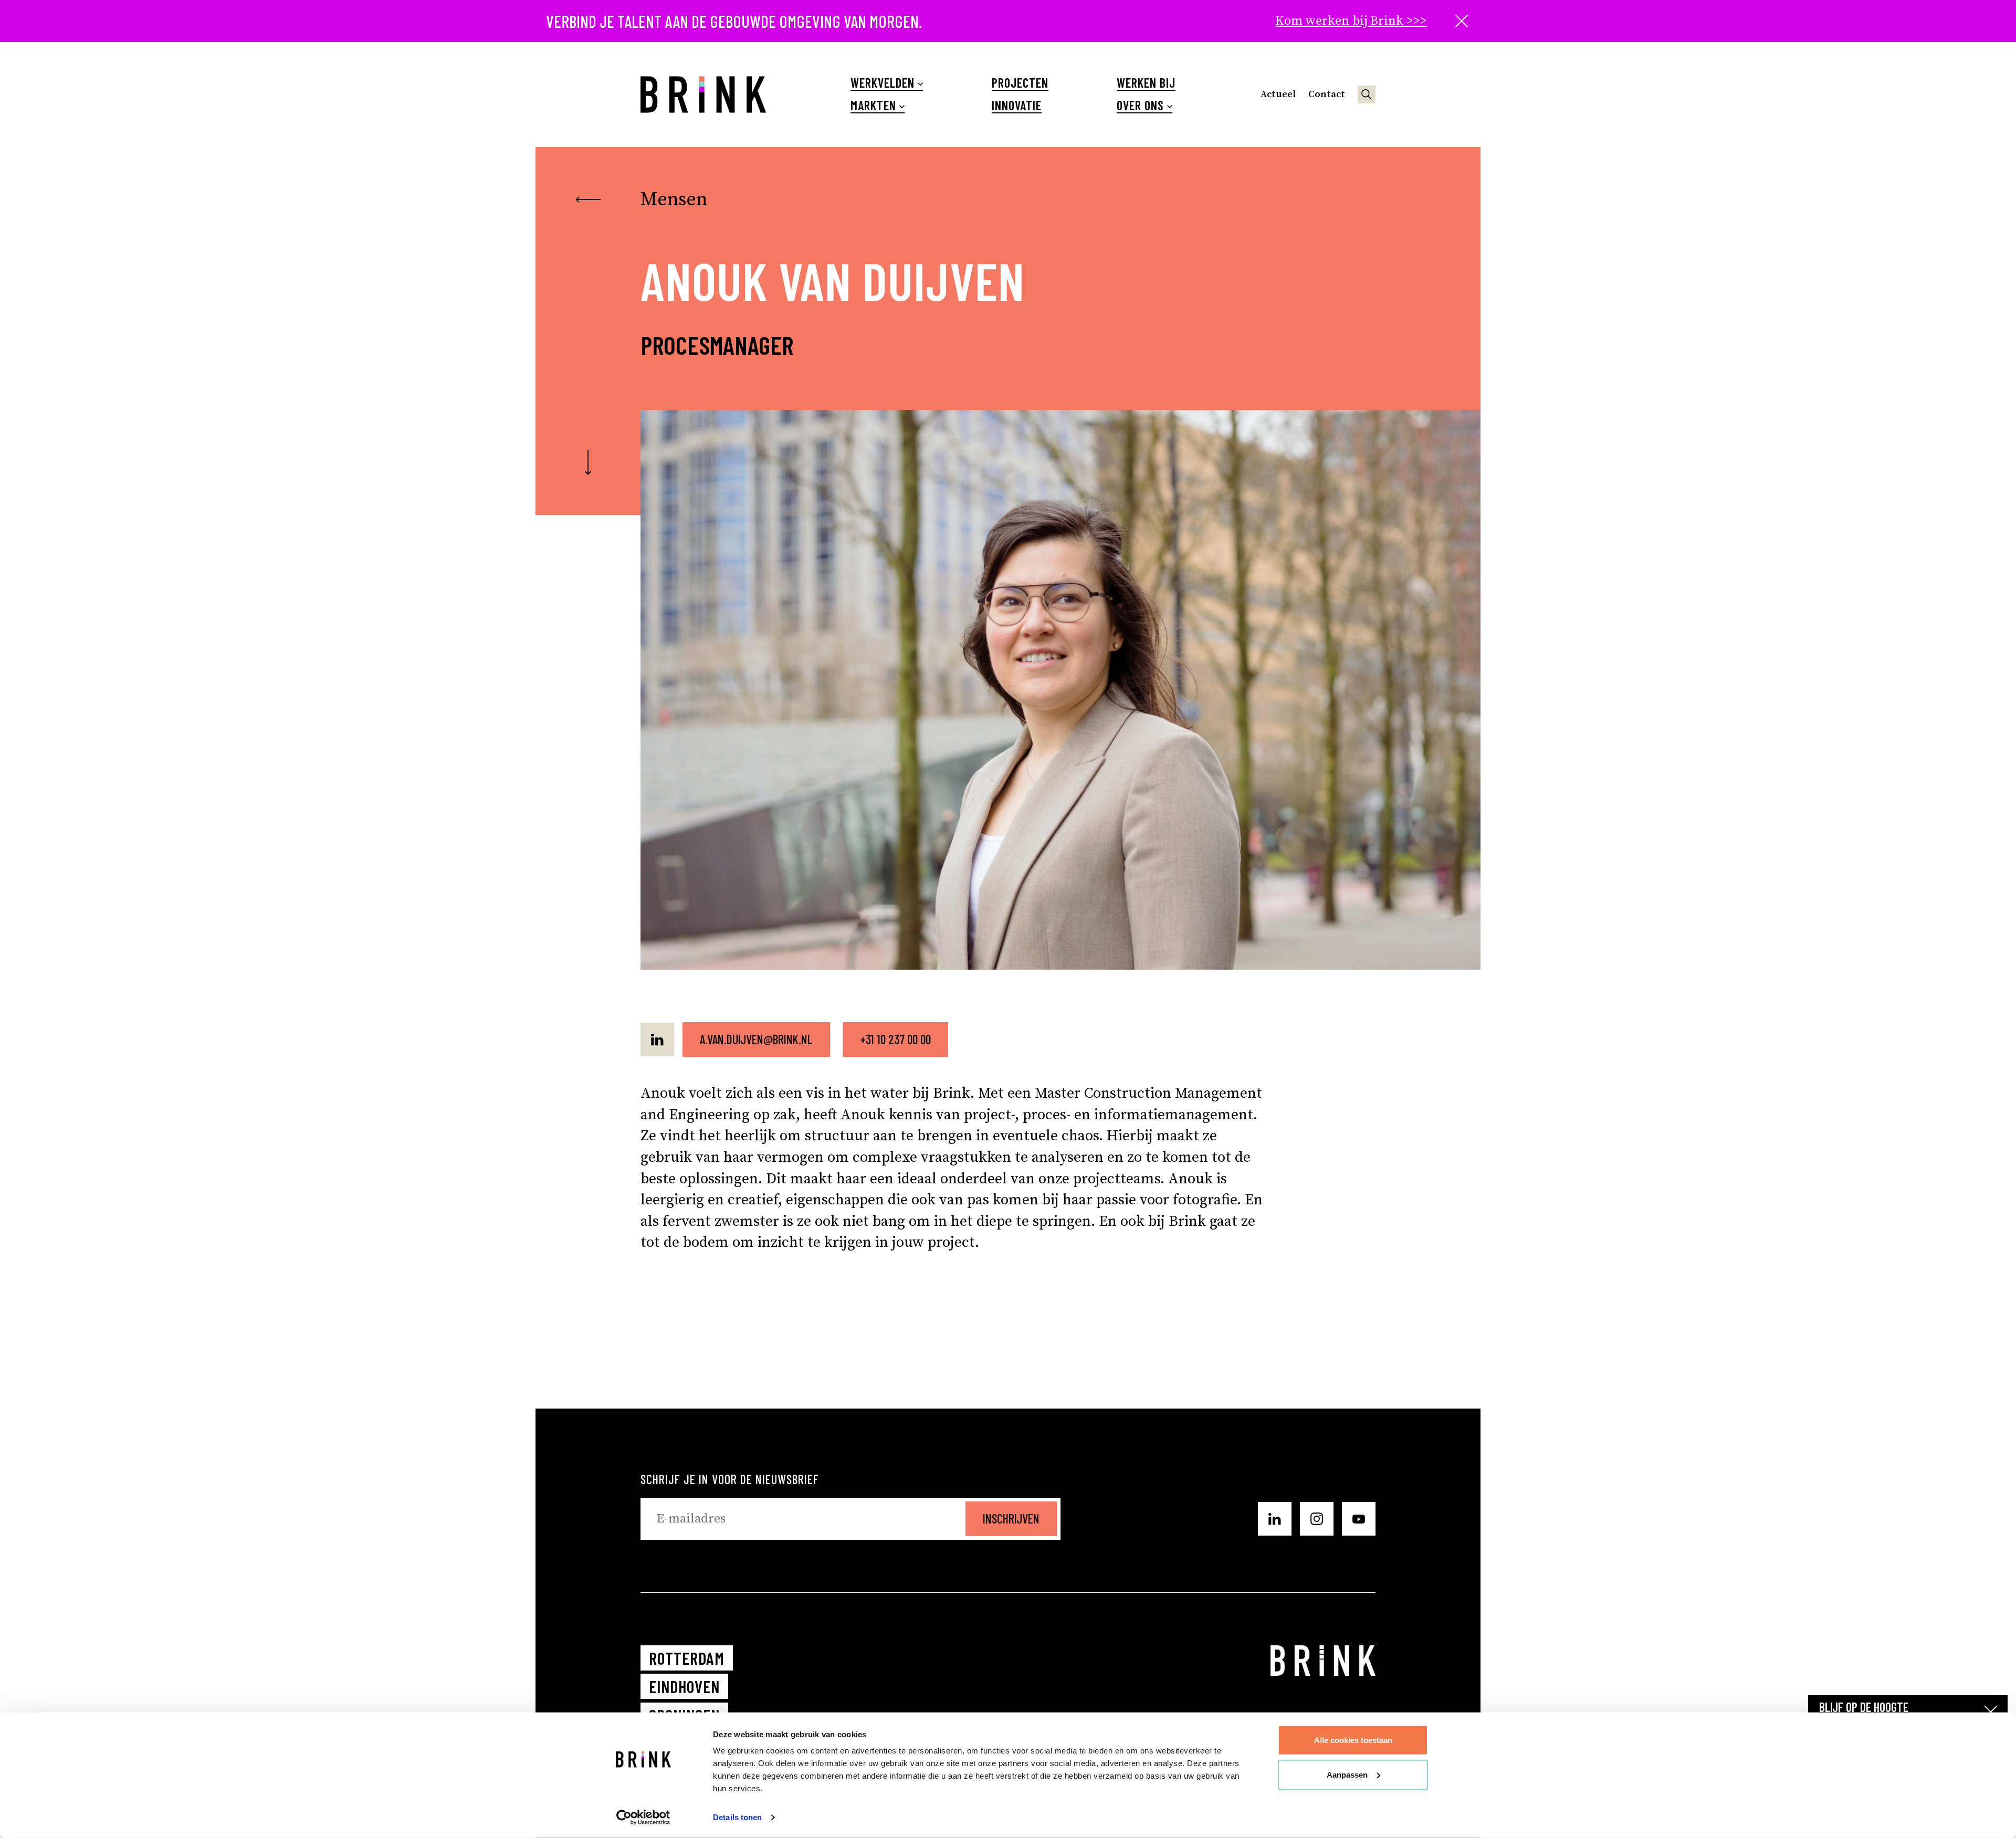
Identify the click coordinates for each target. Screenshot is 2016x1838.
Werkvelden (883, 83)
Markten (873, 106)
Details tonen (737, 1817)
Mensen (674, 200)
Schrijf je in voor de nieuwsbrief (730, 1479)
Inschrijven (1011, 1519)
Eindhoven (684, 1686)
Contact (1327, 94)
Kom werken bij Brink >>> (1351, 21)
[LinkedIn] (657, 1039)
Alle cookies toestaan (1353, 1740)
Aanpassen (1347, 1774)
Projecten (1020, 83)
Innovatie (1017, 106)
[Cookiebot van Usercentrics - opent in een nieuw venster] (643, 1818)
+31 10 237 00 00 (895, 1039)
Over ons (1140, 106)
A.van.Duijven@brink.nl (756, 1039)
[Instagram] (1317, 1519)
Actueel (1278, 94)
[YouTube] (1359, 1519)
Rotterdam (687, 1658)
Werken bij (1146, 83)
